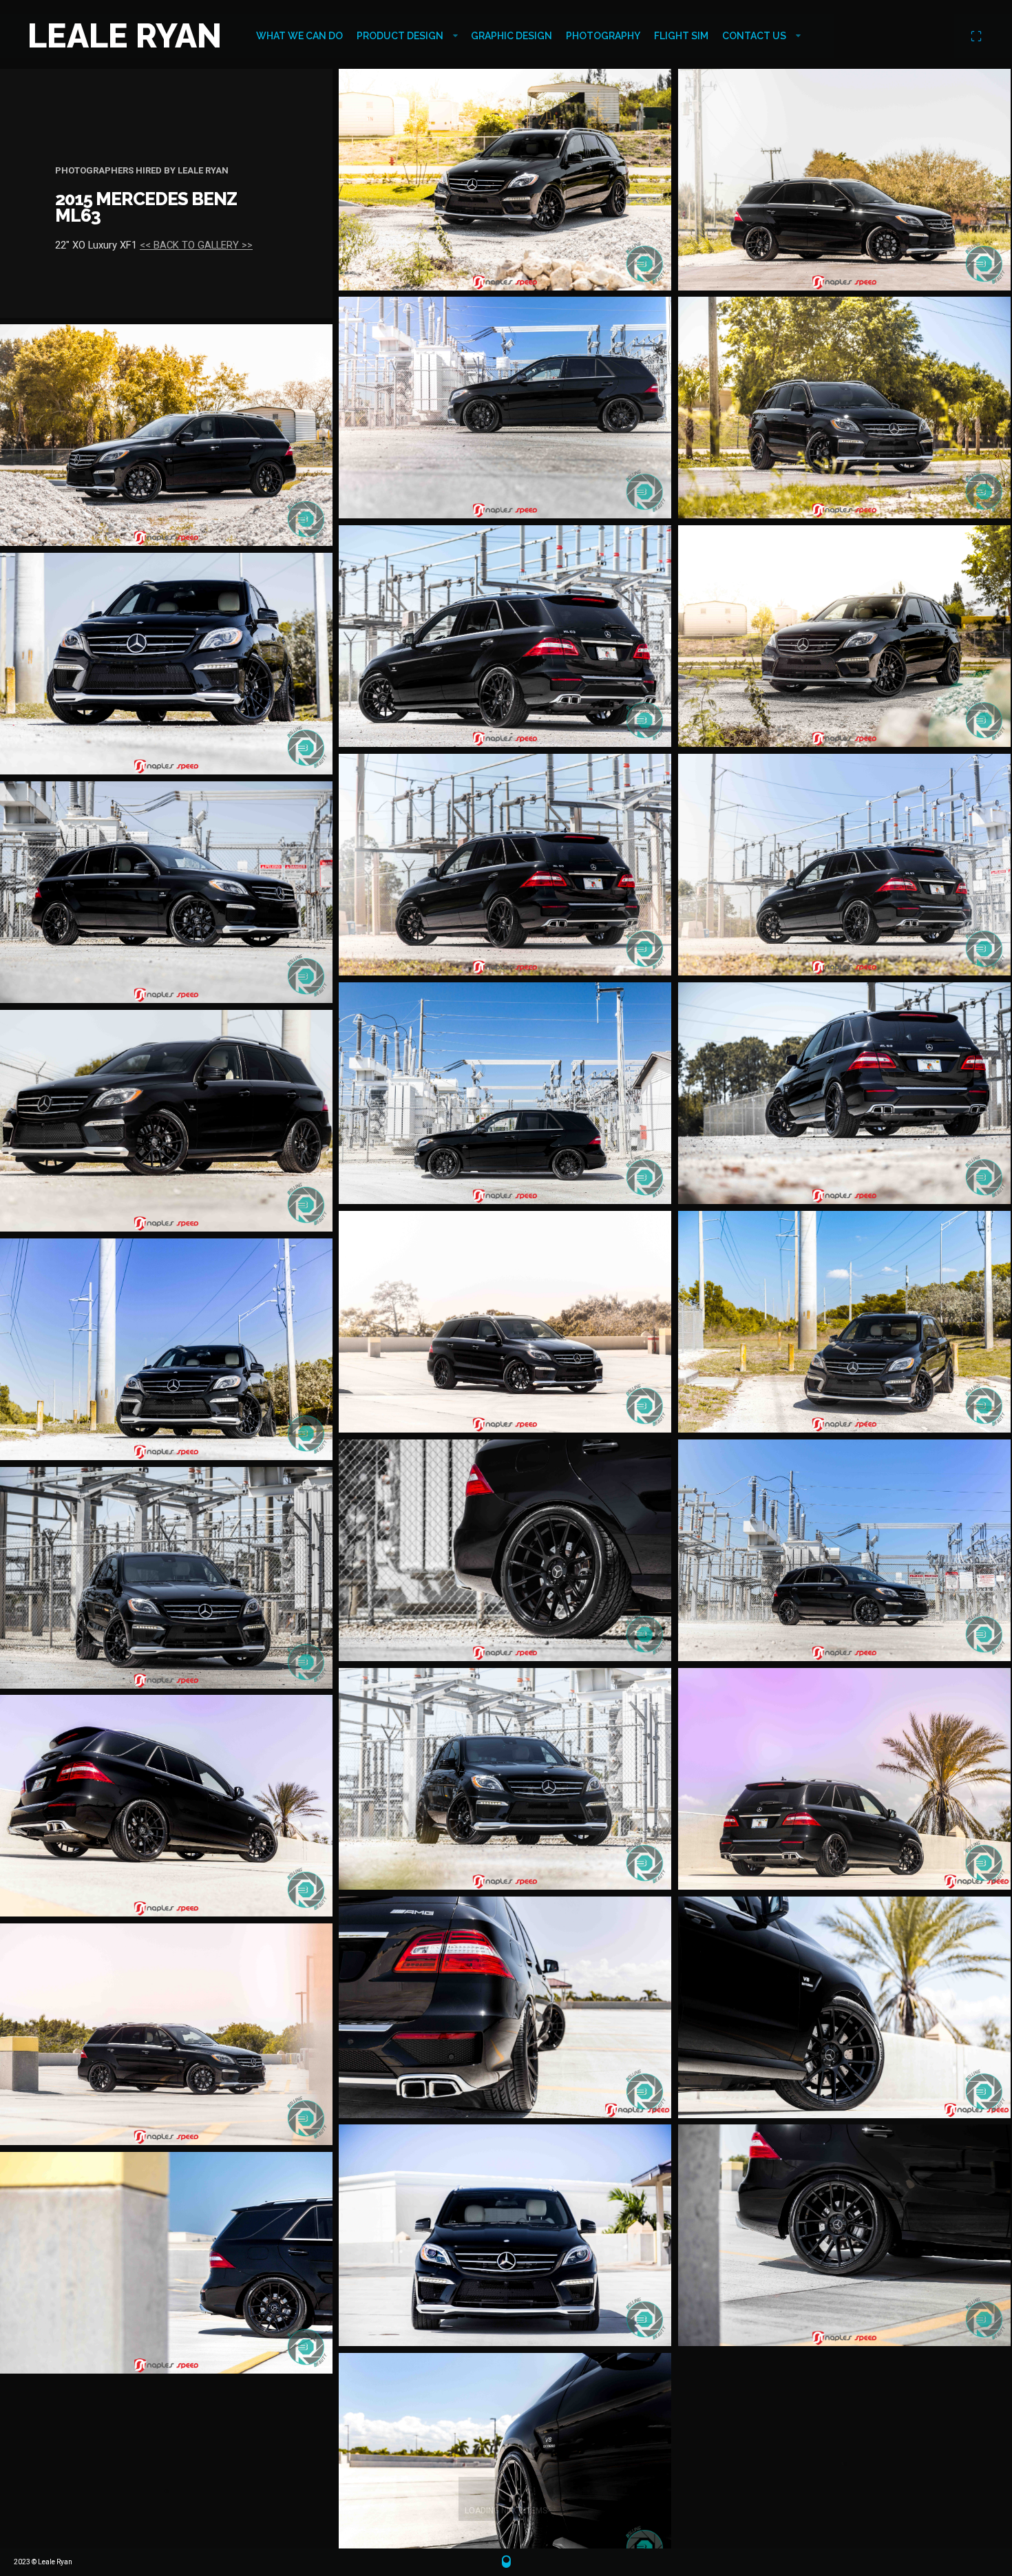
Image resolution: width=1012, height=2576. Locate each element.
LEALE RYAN (125, 36)
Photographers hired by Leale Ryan (142, 170)
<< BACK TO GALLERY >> (196, 245)
